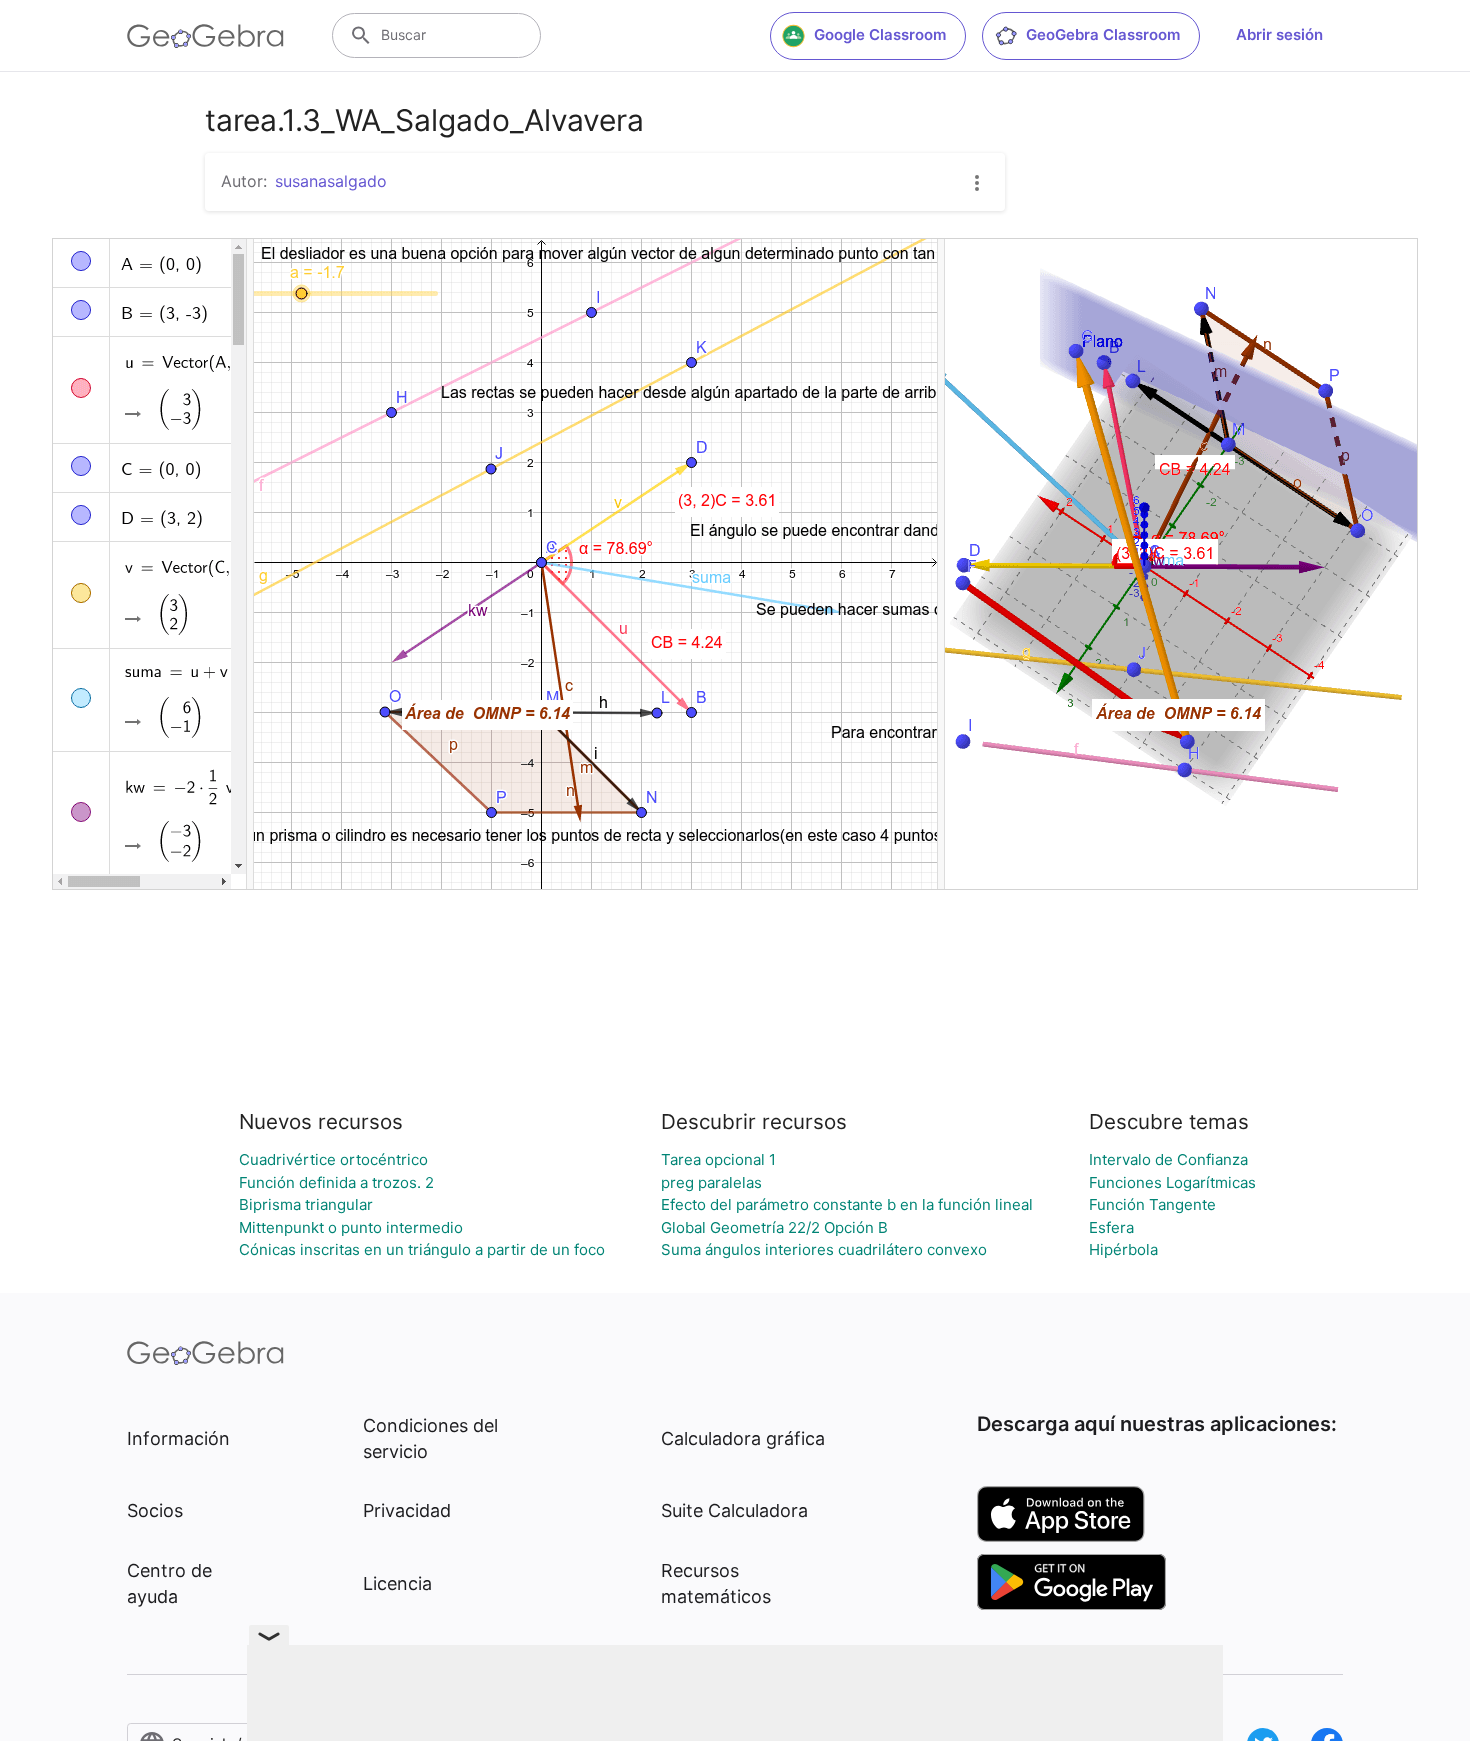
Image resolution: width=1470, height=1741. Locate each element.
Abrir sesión (1279, 34)
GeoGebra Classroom (1103, 34)
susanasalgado (331, 181)
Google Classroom (880, 34)
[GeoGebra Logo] (205, 36)
